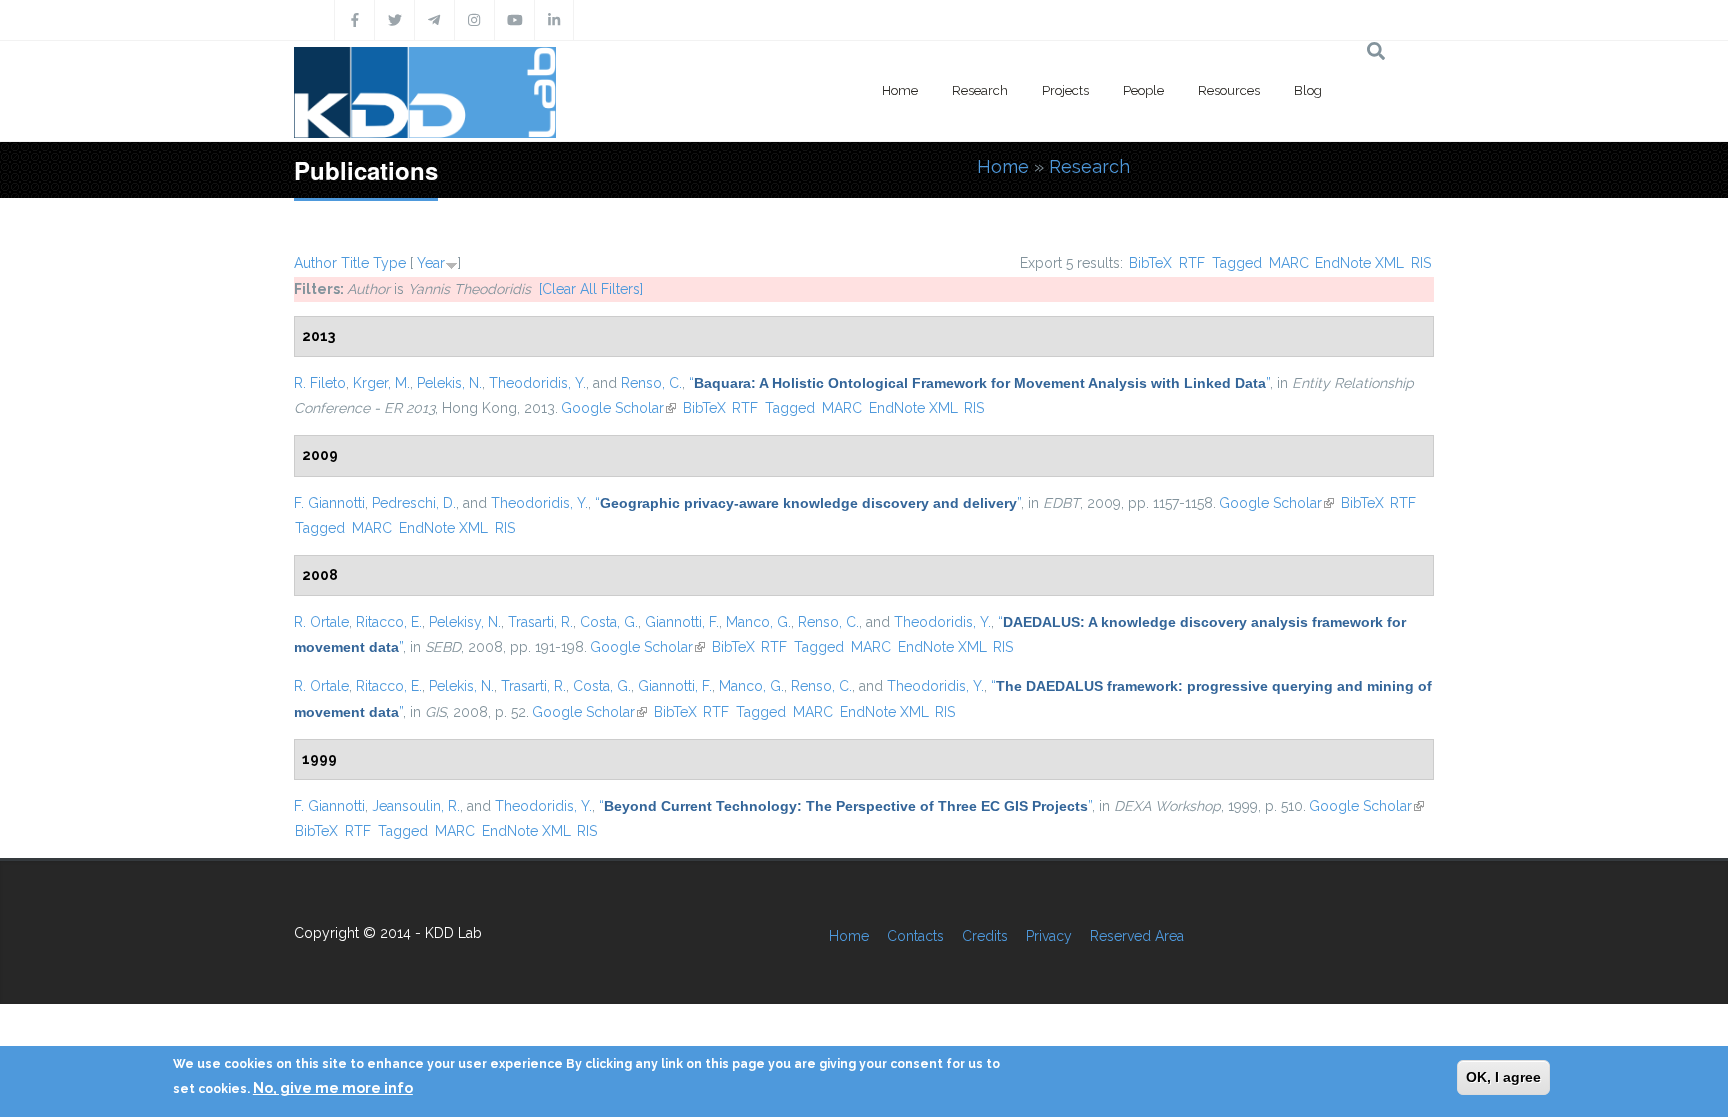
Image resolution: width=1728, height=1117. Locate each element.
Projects (1065, 90)
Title (355, 263)
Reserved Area (1137, 936)
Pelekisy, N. (465, 622)
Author (315, 263)
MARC (1289, 263)
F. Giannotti (329, 503)
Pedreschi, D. (414, 503)
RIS (1421, 263)
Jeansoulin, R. (416, 806)
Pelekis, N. (449, 383)
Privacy (1049, 936)
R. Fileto (320, 383)
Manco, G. (758, 622)
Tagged (1237, 263)
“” (979, 383)
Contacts (915, 936)
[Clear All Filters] (591, 289)
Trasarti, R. (540, 622)
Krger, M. (381, 383)
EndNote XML (1359, 263)
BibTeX (1150, 263)
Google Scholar (618, 408)
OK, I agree (1503, 1077)
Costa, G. (609, 622)
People (1143, 90)
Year (431, 263)
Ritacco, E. (389, 622)
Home (900, 90)
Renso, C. (651, 383)
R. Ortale (321, 622)
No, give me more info (333, 1088)
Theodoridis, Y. (537, 383)
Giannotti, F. (682, 622)
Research (980, 90)
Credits (985, 936)
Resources (1229, 90)
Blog (1308, 90)
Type (389, 263)
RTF (1192, 263)
